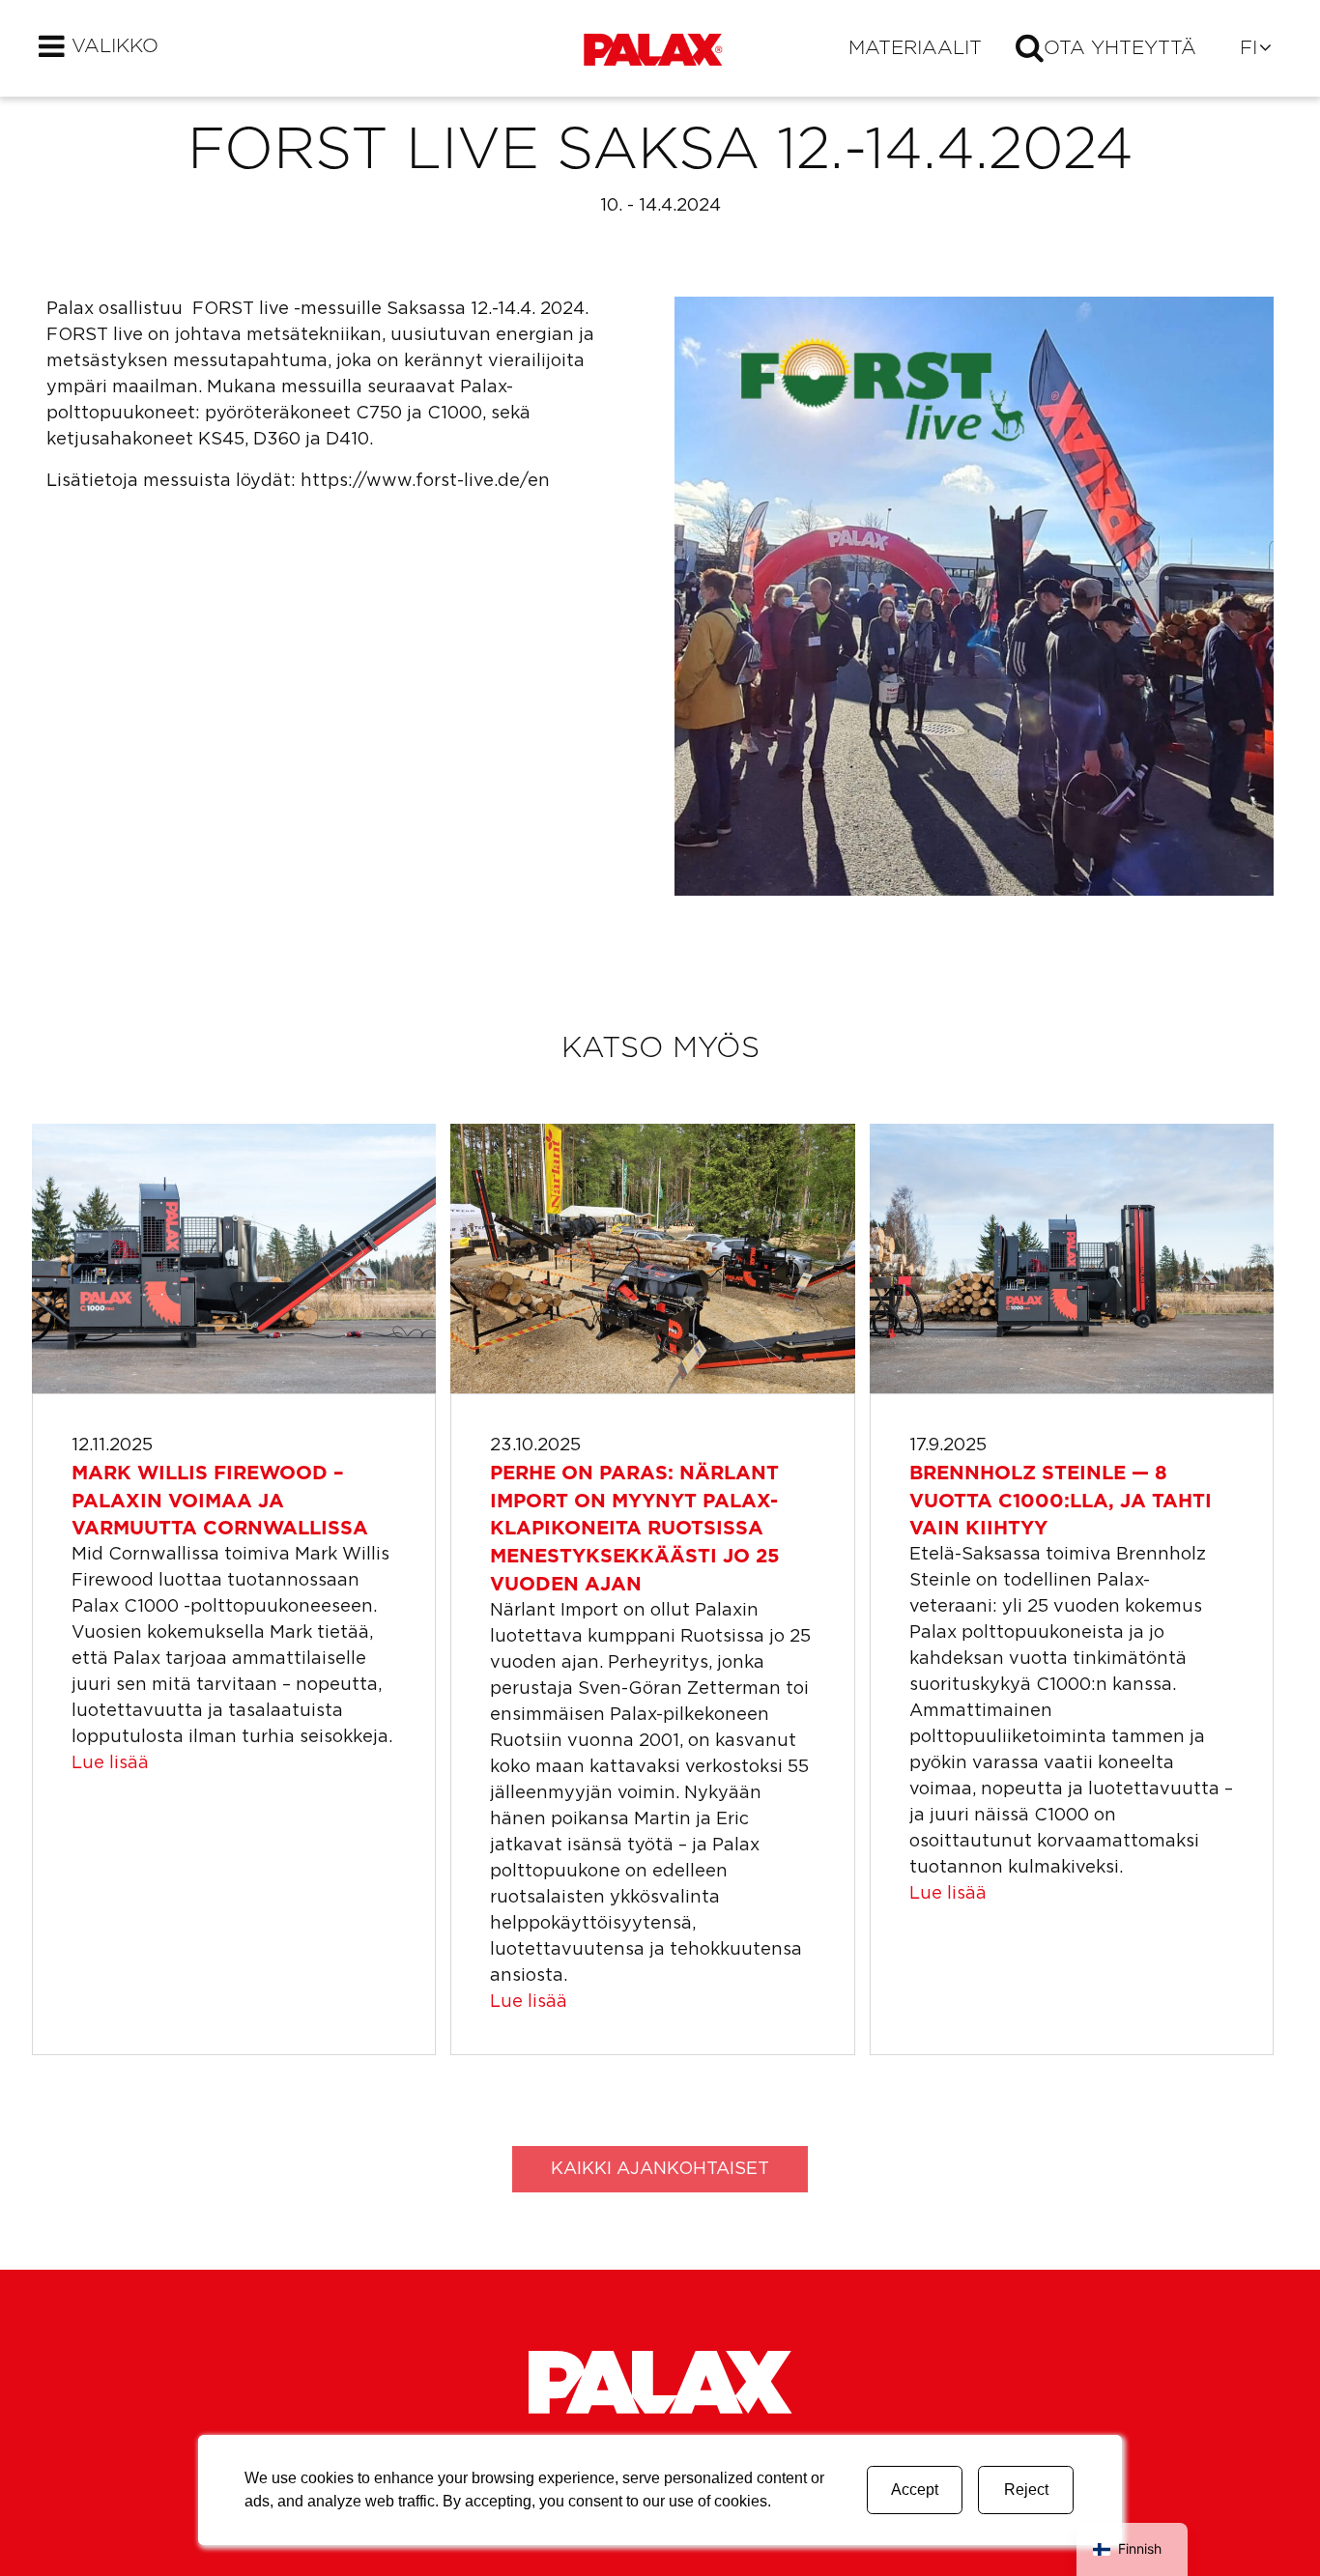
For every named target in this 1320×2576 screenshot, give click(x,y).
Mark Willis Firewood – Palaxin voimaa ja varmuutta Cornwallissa (220, 1502)
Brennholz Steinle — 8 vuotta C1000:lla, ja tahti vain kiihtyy (1061, 1502)
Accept (915, 2490)
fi (1248, 48)
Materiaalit (915, 48)
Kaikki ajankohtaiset (660, 2169)
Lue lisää (110, 1763)
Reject (1026, 2490)
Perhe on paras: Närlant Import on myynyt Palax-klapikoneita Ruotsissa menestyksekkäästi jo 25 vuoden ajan (635, 1529)
